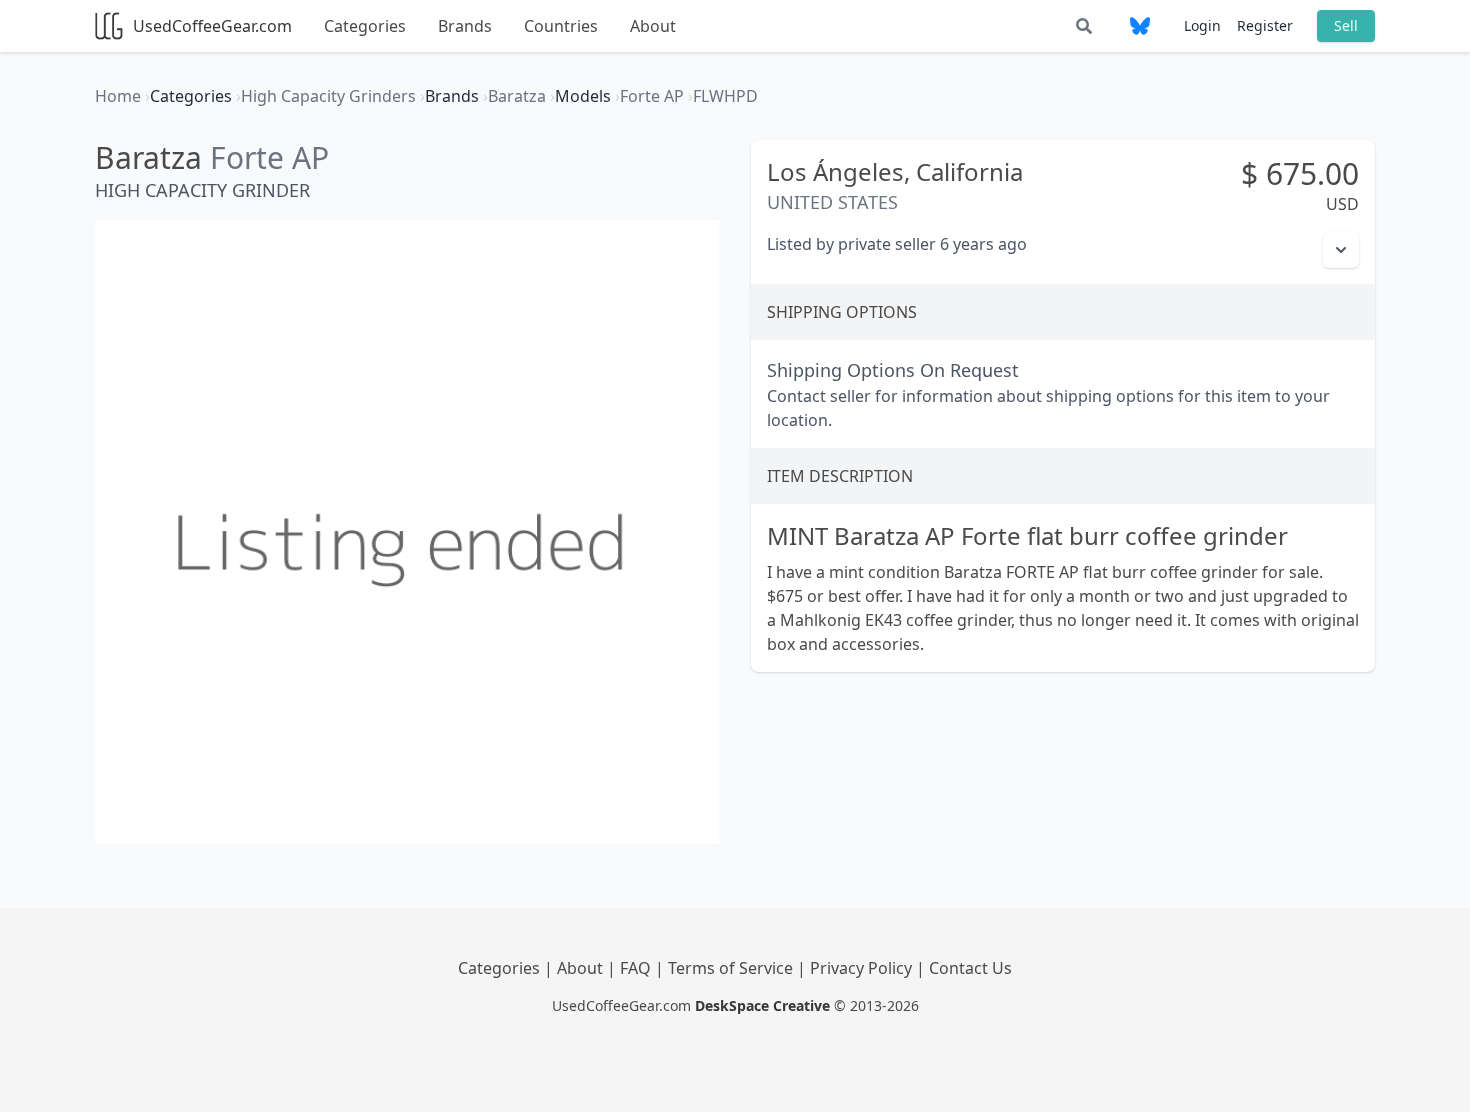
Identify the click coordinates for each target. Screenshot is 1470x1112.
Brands (465, 26)
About (653, 26)
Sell (1346, 25)
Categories (365, 26)
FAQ (637, 968)
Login (1202, 25)
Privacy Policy (863, 968)
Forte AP (269, 157)
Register (1265, 25)
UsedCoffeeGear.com (212, 26)
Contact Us (970, 968)
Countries (561, 26)
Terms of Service (732, 968)
